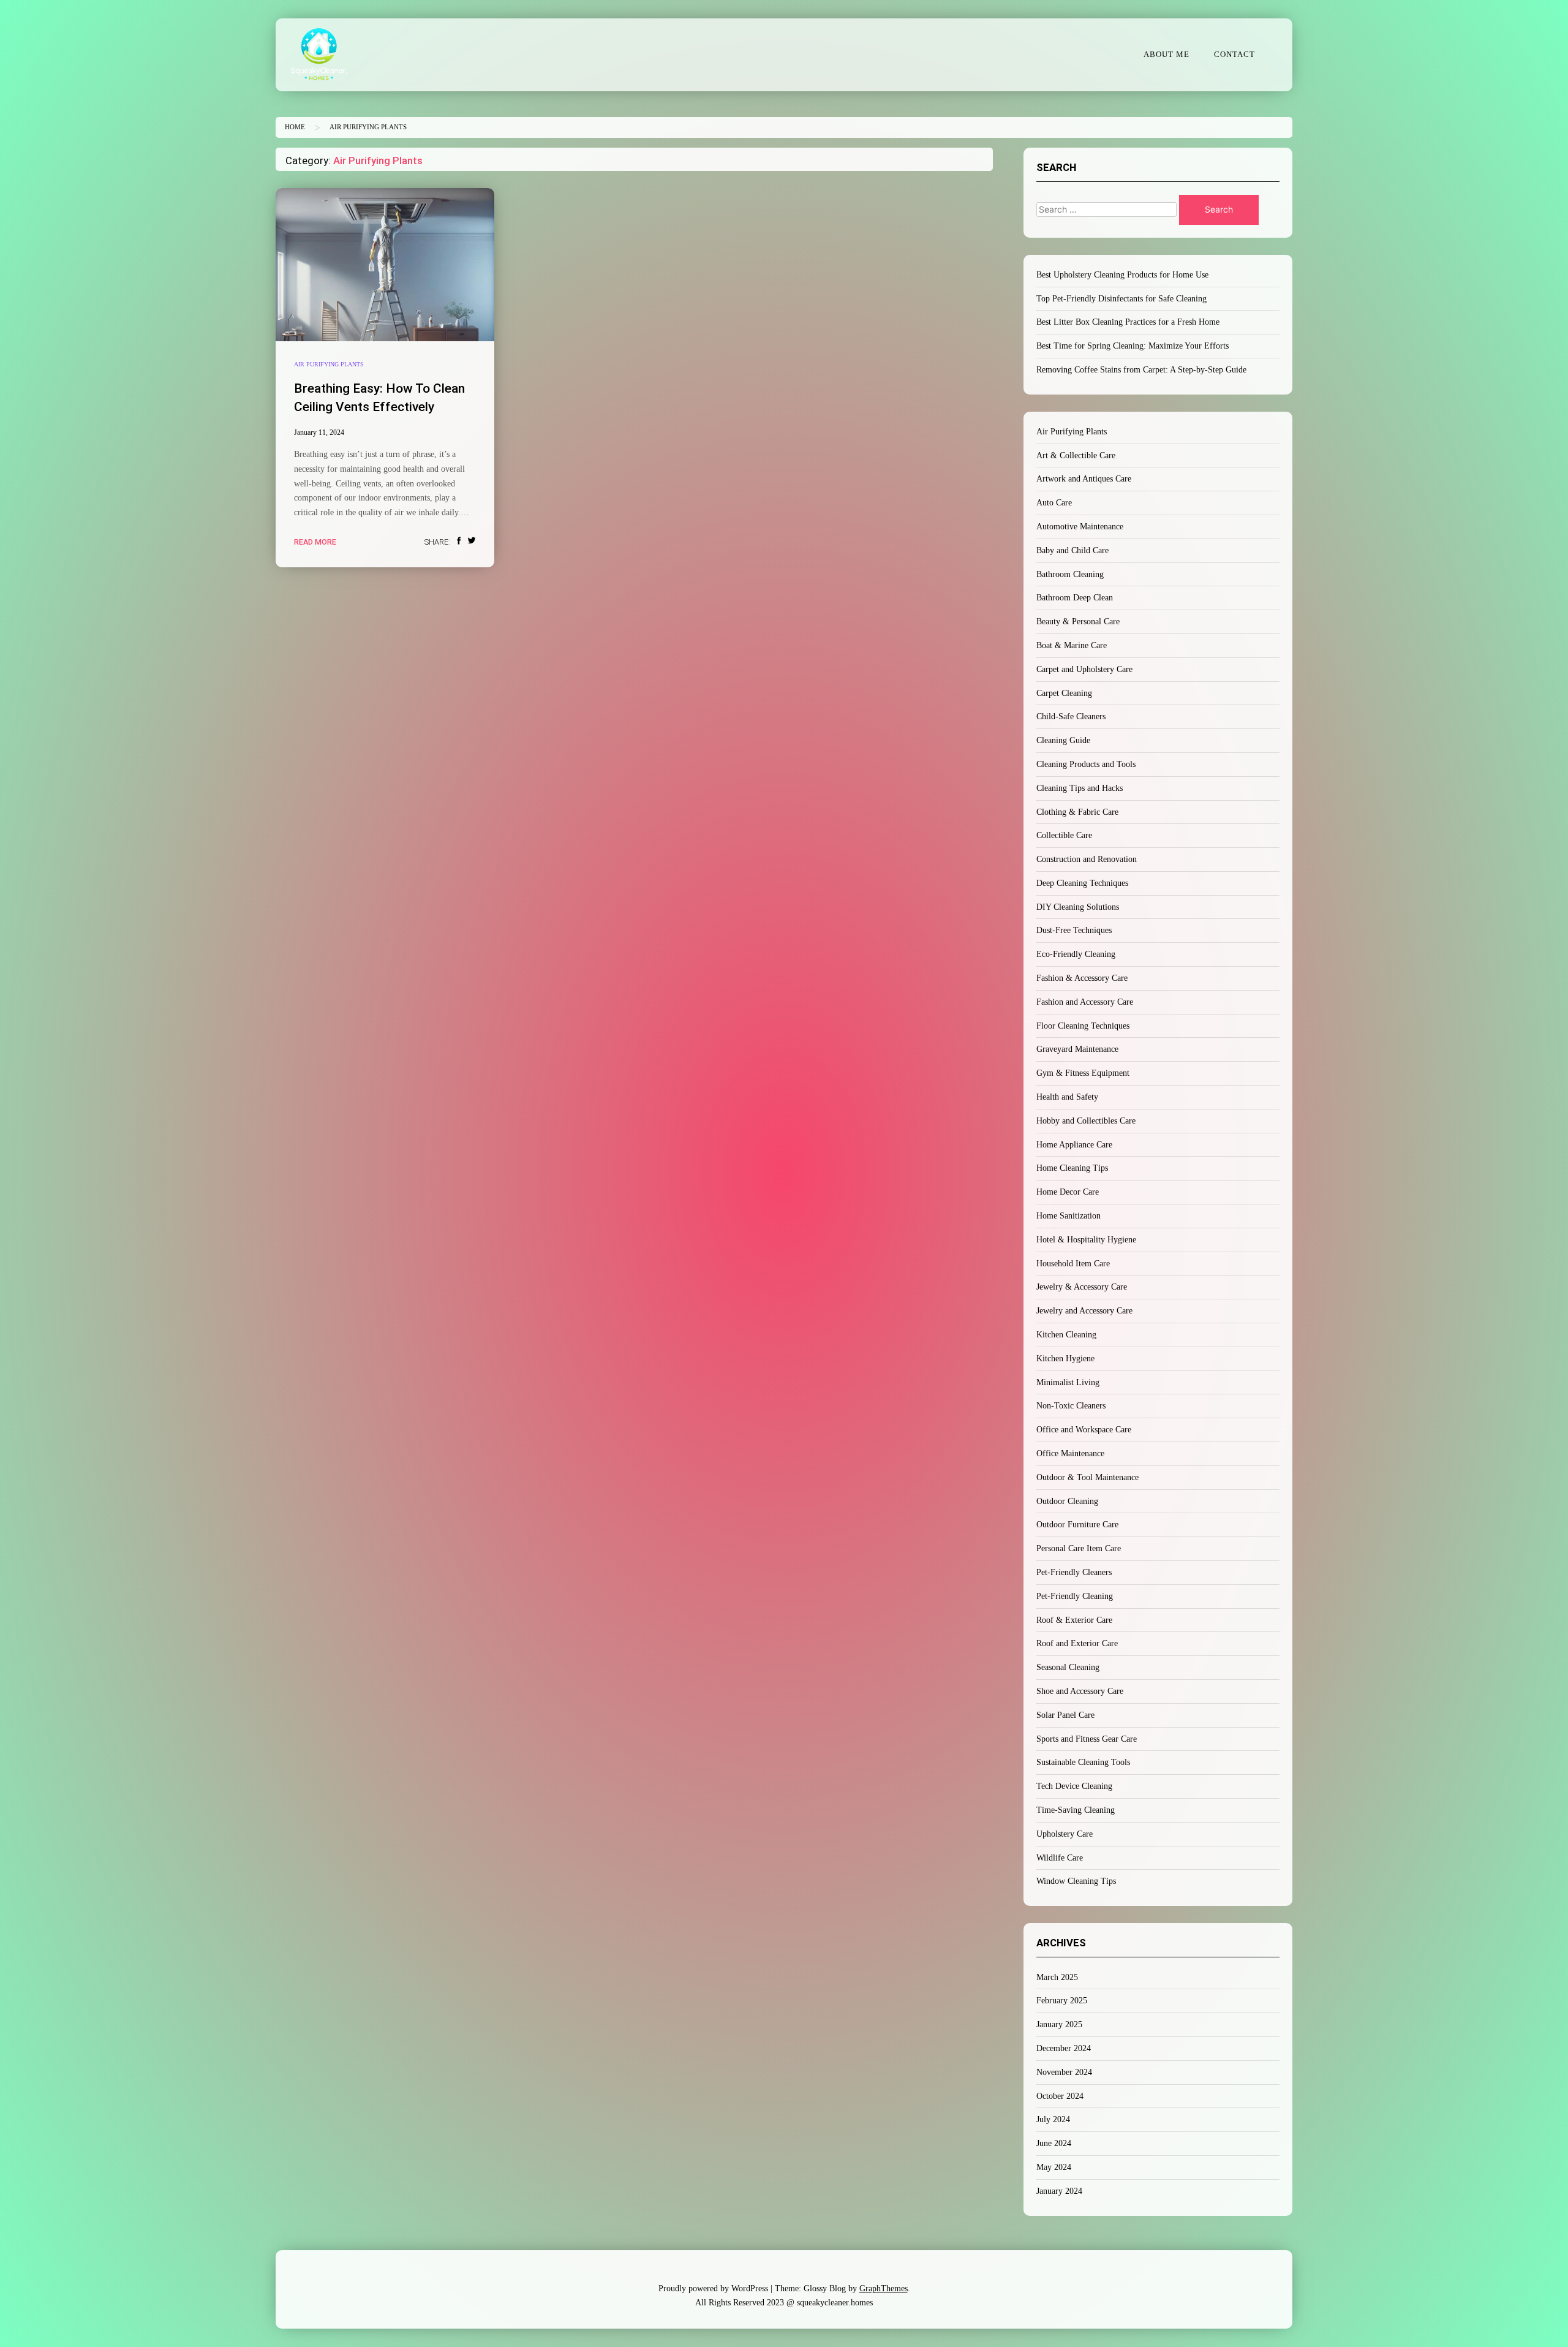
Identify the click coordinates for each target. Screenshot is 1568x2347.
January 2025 (1059, 2024)
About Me (1167, 55)
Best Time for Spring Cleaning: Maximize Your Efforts (1133, 346)
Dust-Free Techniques (1074, 930)
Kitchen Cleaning (1066, 1335)
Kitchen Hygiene (1065, 1359)
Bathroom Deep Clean (1075, 598)
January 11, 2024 (319, 433)
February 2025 (1062, 2001)
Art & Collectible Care (1076, 455)
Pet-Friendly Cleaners (1074, 1572)
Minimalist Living (1068, 1382)
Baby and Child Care (1072, 550)
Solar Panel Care (1065, 1715)
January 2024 (1059, 2191)
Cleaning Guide (1063, 740)
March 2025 (1057, 1977)
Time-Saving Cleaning (1076, 1810)
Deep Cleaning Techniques (1082, 883)
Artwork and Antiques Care (1084, 479)
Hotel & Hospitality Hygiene (1086, 1240)
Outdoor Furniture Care (1077, 1525)
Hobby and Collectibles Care (1086, 1121)
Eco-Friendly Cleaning (1076, 954)
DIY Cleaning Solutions (1078, 907)
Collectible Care (1064, 835)
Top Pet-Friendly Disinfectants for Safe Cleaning (1121, 299)
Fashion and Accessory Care (1085, 1002)
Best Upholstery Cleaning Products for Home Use (1122, 275)
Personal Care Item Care (1079, 1548)
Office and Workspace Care (1084, 1430)
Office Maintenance (1070, 1453)
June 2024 (1054, 2143)
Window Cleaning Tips (1076, 1881)
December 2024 (1064, 2048)
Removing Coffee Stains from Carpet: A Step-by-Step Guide (1141, 370)
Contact (1234, 55)
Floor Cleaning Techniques (1083, 1026)
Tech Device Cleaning (1074, 1786)
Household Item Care (1073, 1264)
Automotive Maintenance (1080, 527)
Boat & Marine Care (1072, 645)
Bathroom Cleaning (1070, 574)
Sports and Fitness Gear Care (1087, 1739)
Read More (315, 542)
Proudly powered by (713, 2288)
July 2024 (1053, 2119)
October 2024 (1060, 2096)
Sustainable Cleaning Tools (1083, 1762)
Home (295, 127)
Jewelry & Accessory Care (1082, 1287)
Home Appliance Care (1074, 1145)
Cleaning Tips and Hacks (1080, 788)
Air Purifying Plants (329, 364)
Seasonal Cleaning (1068, 1667)
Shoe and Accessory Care (1080, 1691)
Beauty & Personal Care (1078, 622)
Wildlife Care (1060, 1858)
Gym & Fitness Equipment (1083, 1073)
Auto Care (1054, 503)
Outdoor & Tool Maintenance (1087, 1477)
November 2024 (1064, 2072)
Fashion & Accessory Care (1082, 978)
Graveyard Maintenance (1077, 1049)
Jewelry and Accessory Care (1084, 1311)
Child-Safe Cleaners (1071, 716)
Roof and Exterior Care (1077, 1643)
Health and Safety (1067, 1097)
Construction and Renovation (1087, 859)
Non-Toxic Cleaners (1071, 1406)
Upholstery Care (1065, 1834)
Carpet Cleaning (1064, 693)
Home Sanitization (1069, 1216)
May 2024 (1054, 2167)
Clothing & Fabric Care (1077, 812)
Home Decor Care (1068, 1192)
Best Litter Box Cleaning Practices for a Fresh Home (1128, 322)
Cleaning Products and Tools (1086, 764)
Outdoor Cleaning (1067, 1501)
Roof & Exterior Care (1074, 1620)
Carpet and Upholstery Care (1084, 669)
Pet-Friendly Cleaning (1075, 1596)
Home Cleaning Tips (1072, 1168)
